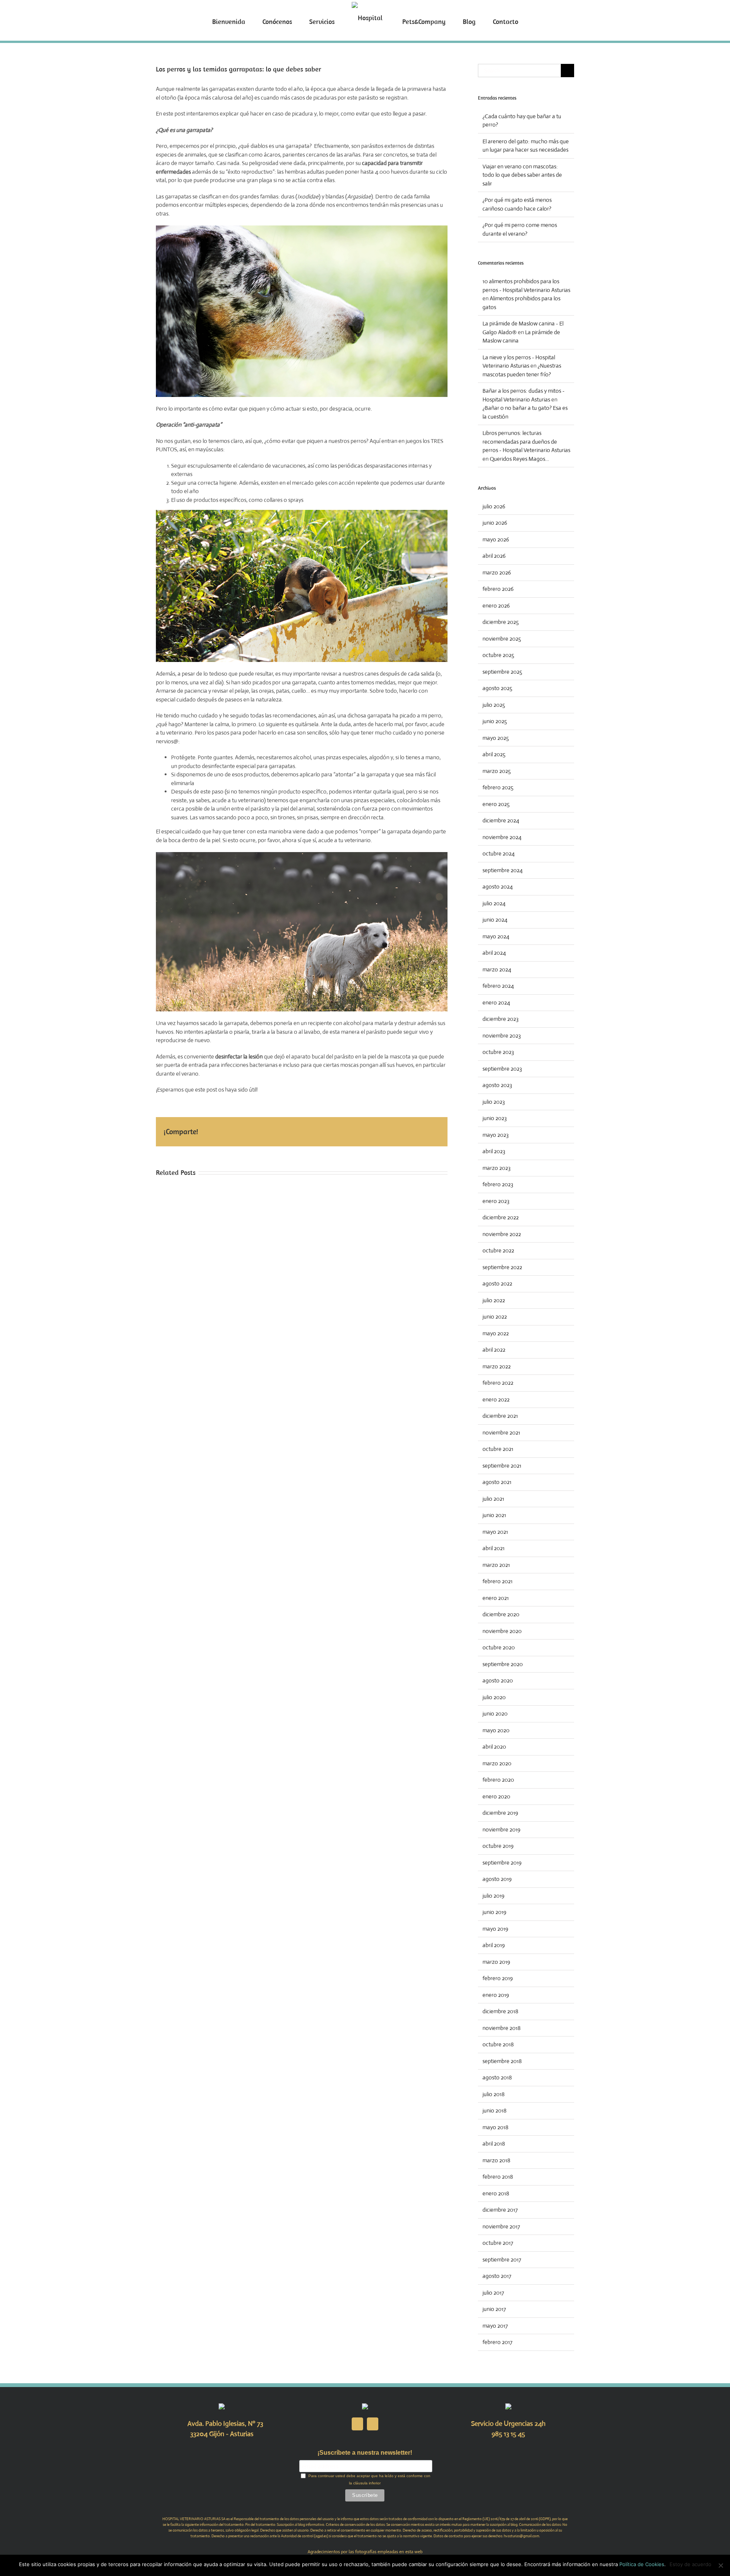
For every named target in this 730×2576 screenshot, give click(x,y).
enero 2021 (496, 1598)
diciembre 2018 (500, 2011)
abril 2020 (494, 1747)
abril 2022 (494, 1350)
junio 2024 (495, 920)
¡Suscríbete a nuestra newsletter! (365, 2453)
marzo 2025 (497, 771)
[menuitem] (256, 21)
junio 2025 (495, 721)
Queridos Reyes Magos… (519, 459)
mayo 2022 (496, 1333)
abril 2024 (494, 953)
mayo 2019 (495, 1929)
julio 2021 (493, 1499)
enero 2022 (496, 1399)
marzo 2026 (497, 572)
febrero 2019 (498, 1978)
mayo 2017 (495, 2326)
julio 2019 (494, 1896)
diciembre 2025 (501, 622)
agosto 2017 (497, 2276)
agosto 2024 (498, 886)
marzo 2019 (496, 1962)
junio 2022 (495, 1317)
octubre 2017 (498, 2243)
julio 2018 (494, 2094)
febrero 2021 (498, 1581)
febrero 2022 (498, 1383)
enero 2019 (496, 1995)
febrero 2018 (498, 2177)
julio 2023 (494, 1102)
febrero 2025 (498, 787)
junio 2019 (494, 1912)
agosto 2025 (497, 688)
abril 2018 (494, 2143)
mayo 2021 (495, 1532)
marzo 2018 (496, 2160)
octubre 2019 (498, 1846)
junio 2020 (495, 1713)
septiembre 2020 (503, 1664)
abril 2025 (494, 754)
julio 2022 (494, 1300)
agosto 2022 (497, 1283)
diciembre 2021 (500, 1416)
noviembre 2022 (502, 1234)
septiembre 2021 (502, 1466)
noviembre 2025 (502, 639)
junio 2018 (494, 2110)
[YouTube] (373, 2424)
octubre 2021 (498, 1449)
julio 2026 (494, 506)
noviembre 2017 (501, 2226)
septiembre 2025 (502, 672)
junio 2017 (494, 2309)
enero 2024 (496, 1002)
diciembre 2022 (501, 1217)
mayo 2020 (496, 1730)
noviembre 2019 (501, 1829)
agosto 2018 (497, 2077)
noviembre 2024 (502, 837)
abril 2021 (494, 1548)
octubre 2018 (498, 2044)
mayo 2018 (495, 2127)
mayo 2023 (496, 1135)
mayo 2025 (496, 738)
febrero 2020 (498, 1780)
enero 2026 (496, 606)
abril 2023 (494, 1151)
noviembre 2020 (502, 1631)
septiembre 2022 (502, 1267)
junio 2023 (495, 1118)
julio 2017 (493, 2293)
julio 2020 (494, 1697)
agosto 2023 (497, 1085)
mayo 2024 (496, 936)
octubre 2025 (498, 655)
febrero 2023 (498, 1184)
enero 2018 (496, 2193)
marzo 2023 (497, 1168)
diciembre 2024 (501, 820)
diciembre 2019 (500, 1813)
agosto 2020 (498, 1680)
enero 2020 (496, 1796)
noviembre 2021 (501, 1432)
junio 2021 (494, 1515)
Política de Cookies (642, 2564)
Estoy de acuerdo (690, 2564)
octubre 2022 (498, 1250)
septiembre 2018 (502, 2061)
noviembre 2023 (502, 1036)
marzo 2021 (496, 1565)
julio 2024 (494, 903)
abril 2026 (494, 556)
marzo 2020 (497, 1763)
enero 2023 (496, 1201)
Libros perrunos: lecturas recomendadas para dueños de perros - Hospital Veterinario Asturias (526, 441)
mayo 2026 (496, 539)
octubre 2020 (499, 1647)
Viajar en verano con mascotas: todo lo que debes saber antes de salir (522, 175)
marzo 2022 (497, 1366)
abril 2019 (494, 1945)
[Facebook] (357, 2424)
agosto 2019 (497, 1879)
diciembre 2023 (501, 1019)
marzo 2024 (497, 969)
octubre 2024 (499, 853)
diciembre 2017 (500, 2210)
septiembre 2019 (502, 1863)
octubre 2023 (498, 1052)
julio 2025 (494, 705)
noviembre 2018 (501, 2028)
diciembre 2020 (501, 1614)
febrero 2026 (498, 589)
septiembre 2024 (503, 870)
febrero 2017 (498, 2342)
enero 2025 (496, 804)
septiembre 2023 (502, 1069)
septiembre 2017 (502, 2259)
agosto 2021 (497, 1482)
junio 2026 (495, 523)
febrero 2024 (498, 986)
